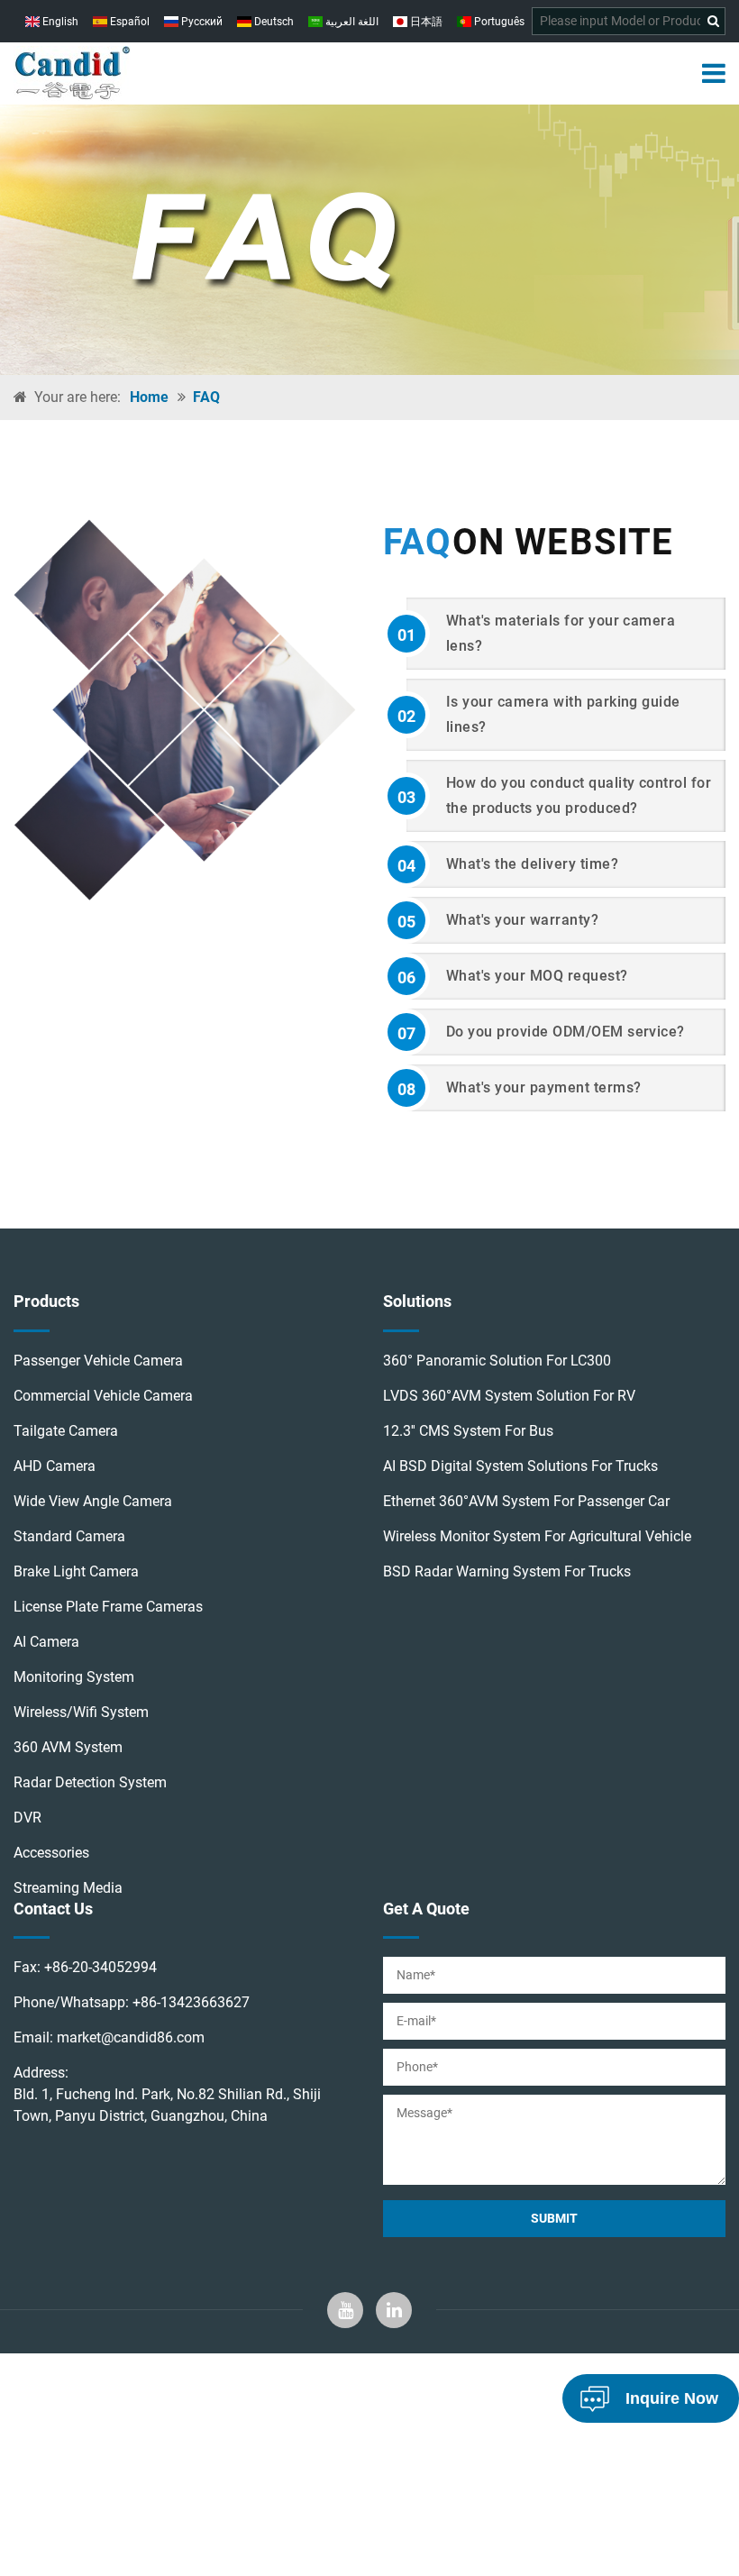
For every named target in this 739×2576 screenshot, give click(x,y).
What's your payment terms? (520, 1089)
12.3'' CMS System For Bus (468, 1431)
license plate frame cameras (108, 1607)
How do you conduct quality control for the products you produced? (555, 795)
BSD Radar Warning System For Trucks (507, 1571)
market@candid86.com (131, 2037)
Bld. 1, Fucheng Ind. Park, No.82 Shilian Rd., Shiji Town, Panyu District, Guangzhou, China (167, 2105)
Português (498, 22)
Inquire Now (672, 2398)
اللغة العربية (351, 22)
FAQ (206, 397)
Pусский (201, 22)
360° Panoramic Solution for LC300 (497, 1361)
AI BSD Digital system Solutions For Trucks (520, 1466)
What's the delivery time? (508, 865)
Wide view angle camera (93, 1501)
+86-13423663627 (191, 2002)
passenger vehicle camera (98, 1361)
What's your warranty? (498, 921)
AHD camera (55, 1466)
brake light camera (76, 1571)
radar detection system (90, 1782)
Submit (554, 2218)
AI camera (46, 1642)
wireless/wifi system (81, 1712)
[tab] (554, 634)
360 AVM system (68, 1747)
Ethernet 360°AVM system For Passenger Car (526, 1501)
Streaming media (68, 1888)
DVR (27, 1818)
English (59, 22)
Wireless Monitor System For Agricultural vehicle (537, 1536)
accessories (51, 1853)
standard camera (69, 1536)
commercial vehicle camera (103, 1396)
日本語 (425, 22)
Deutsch (273, 22)
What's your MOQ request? (513, 977)
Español (128, 22)
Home (149, 397)
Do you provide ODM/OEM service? (541, 1033)
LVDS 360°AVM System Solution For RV (509, 1396)
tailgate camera (66, 1431)
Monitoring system (74, 1677)
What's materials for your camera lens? (537, 633)
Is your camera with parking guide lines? (539, 714)
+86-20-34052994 (100, 1967)
